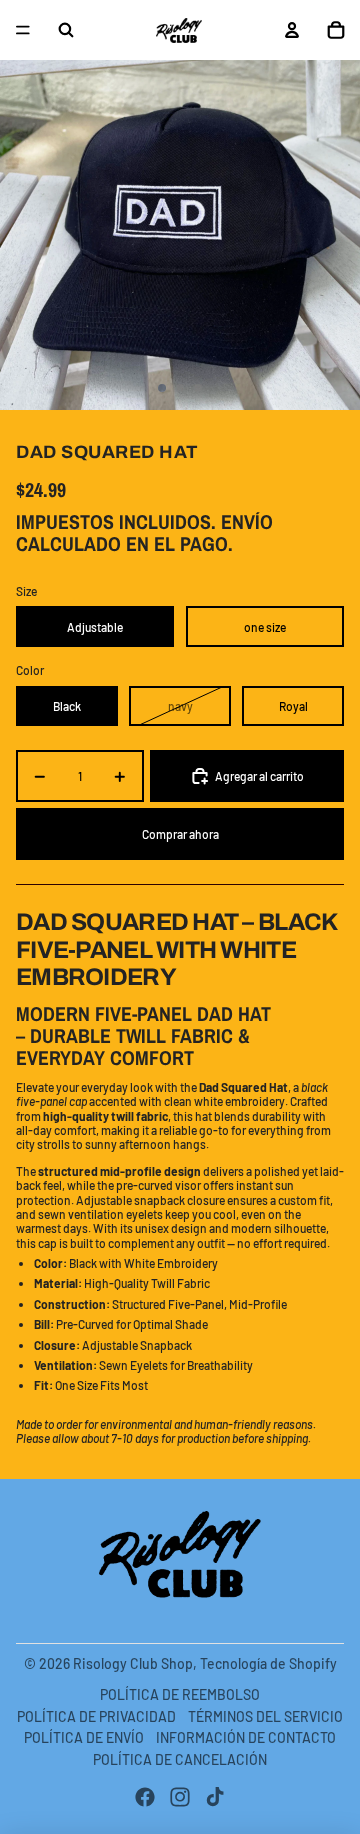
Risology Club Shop (133, 1663)
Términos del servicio (265, 1716)
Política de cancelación (180, 1759)
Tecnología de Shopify (268, 1663)
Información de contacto (246, 1737)
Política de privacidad (96, 1716)
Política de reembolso (180, 1694)
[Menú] (23, 30)
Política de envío (84, 1737)
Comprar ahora (180, 834)
